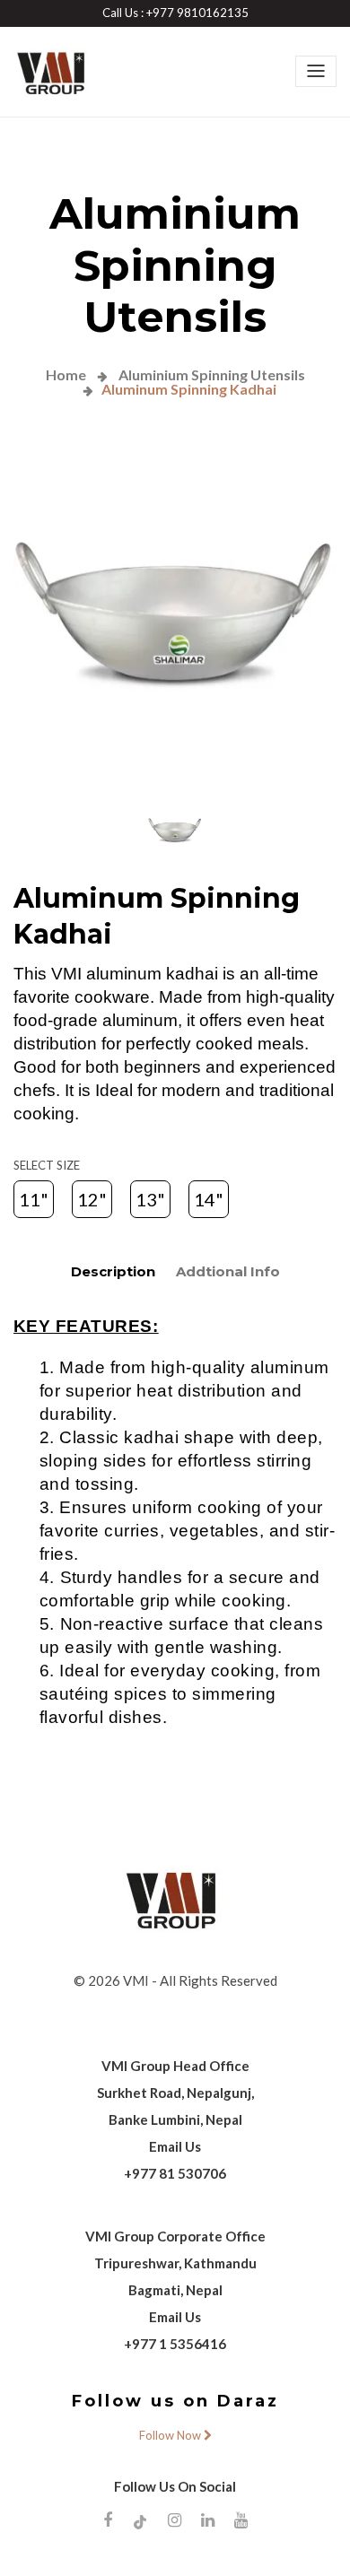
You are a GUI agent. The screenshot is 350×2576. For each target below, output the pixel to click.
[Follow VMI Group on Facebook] (108, 2520)
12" (92, 1199)
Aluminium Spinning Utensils (210, 374)
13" (150, 1199)
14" (209, 1199)
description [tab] (113, 1271)
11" (34, 1199)
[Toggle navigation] (316, 71)
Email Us (175, 2146)
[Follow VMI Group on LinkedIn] (208, 2520)
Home (66, 374)
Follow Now (171, 2435)
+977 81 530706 (175, 2173)
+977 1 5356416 (175, 2344)
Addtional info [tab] (228, 1271)
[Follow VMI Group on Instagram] (175, 2520)
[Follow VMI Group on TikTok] (140, 2520)
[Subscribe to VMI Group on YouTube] (241, 2520)
